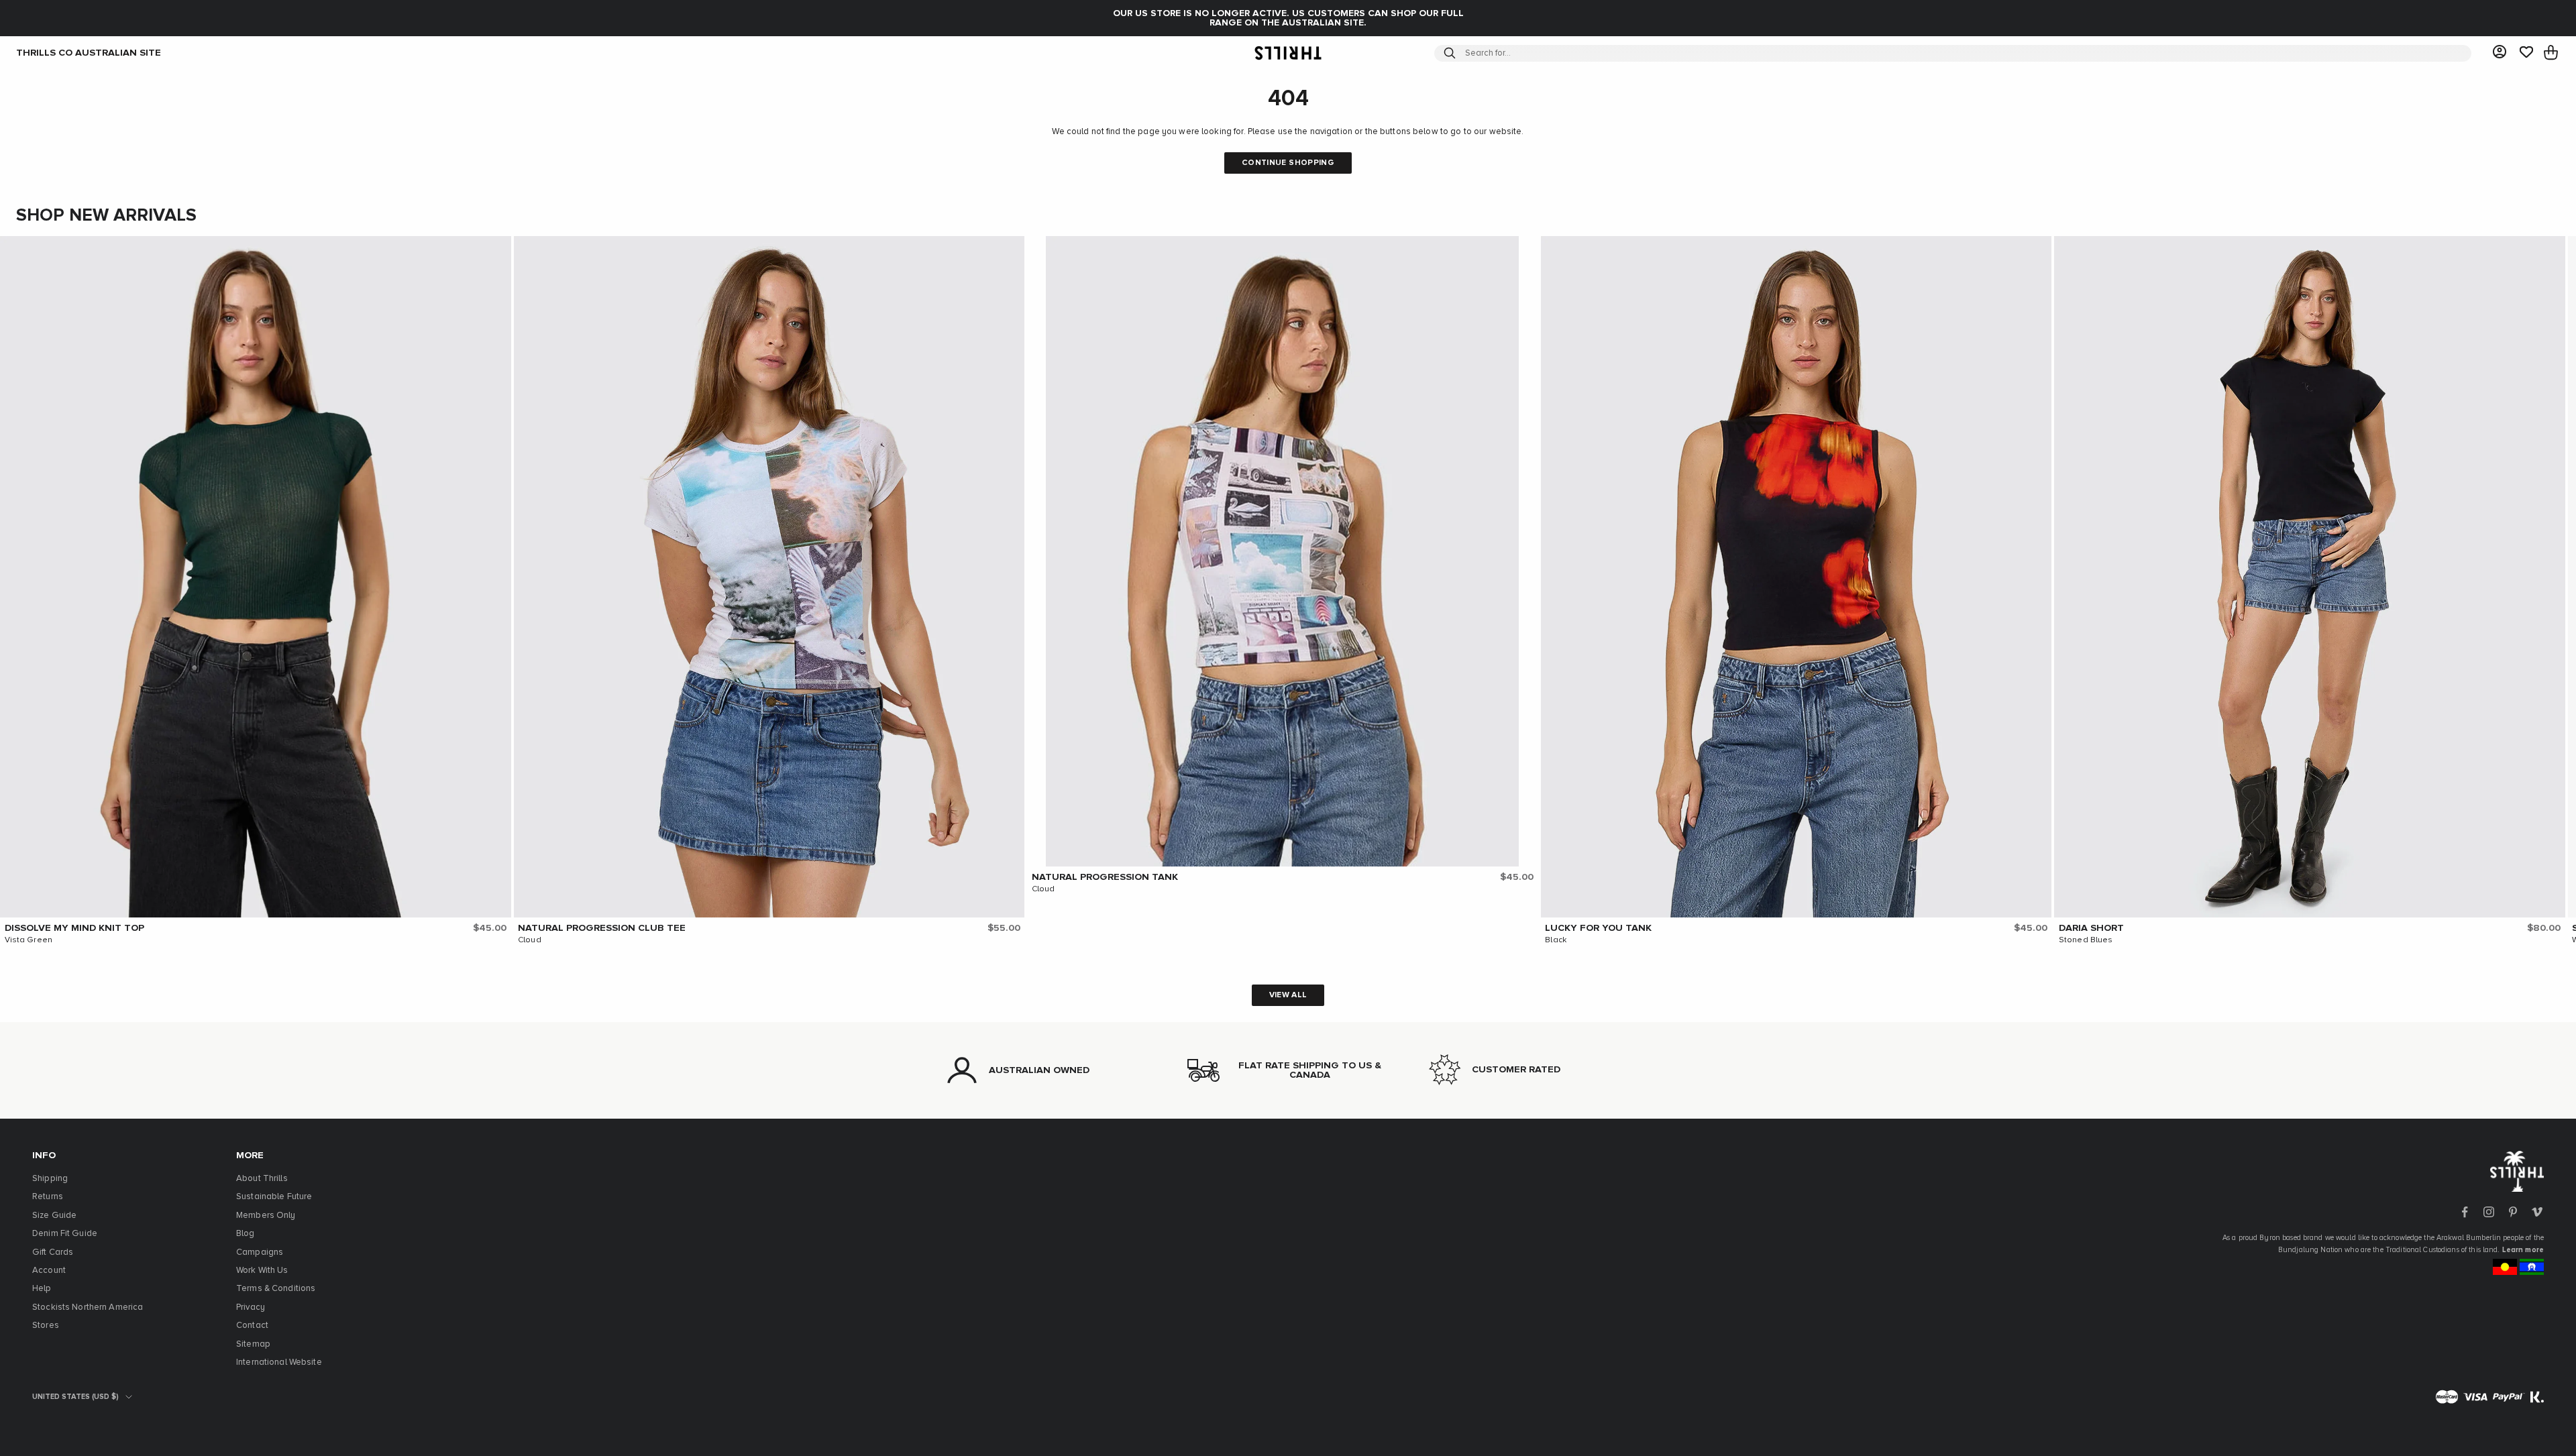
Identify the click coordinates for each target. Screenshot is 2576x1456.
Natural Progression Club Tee (602, 928)
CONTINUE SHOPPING (1288, 163)
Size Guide (54, 1216)
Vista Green (29, 940)
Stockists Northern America (88, 1307)
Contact (252, 1326)
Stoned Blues (2086, 940)
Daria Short (2091, 928)
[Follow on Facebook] (2465, 1212)
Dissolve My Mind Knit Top (74, 928)
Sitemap (253, 1344)
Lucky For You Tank (1598, 928)
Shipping (50, 1179)
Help (42, 1289)
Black (1556, 940)
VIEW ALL (1288, 995)
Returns (48, 1197)
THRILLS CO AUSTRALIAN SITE (89, 53)
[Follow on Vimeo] (2537, 1212)
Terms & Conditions (276, 1289)
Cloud (530, 940)
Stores (46, 1326)
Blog (246, 1234)
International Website (279, 1362)
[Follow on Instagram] (2489, 1212)
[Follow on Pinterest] (2513, 1212)
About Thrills (262, 1179)
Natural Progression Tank (1105, 877)
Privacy (251, 1307)
